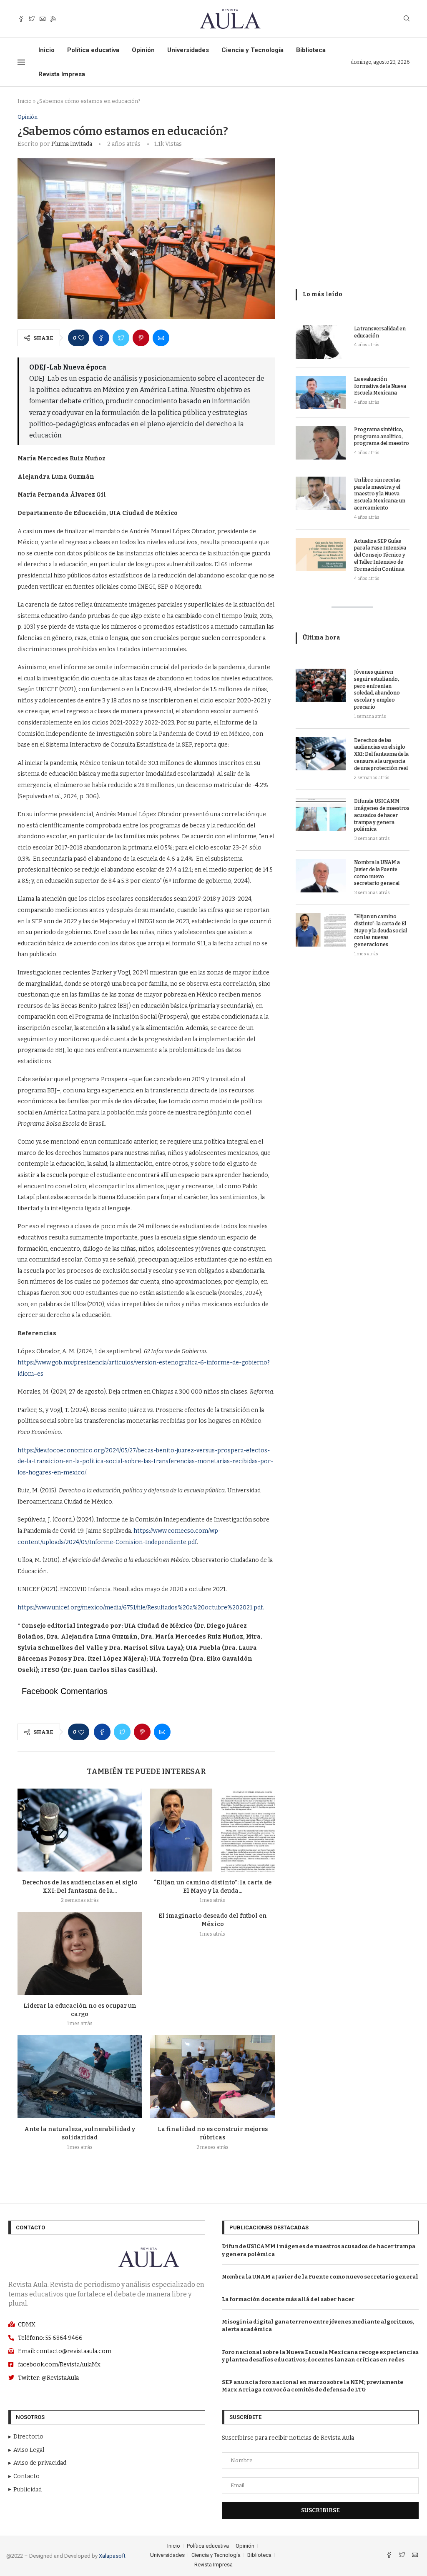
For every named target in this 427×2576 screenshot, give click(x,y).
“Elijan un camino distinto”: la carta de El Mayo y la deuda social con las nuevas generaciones (381, 931)
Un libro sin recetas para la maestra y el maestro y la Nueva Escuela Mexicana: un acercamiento (380, 494)
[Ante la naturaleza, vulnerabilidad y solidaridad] (80, 2077)
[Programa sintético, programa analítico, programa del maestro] (321, 443)
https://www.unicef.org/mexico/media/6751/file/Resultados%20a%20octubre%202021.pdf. (141, 1608)
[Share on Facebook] (101, 338)
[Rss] (53, 19)
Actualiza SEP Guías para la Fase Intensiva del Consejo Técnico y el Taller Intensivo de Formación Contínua (380, 555)
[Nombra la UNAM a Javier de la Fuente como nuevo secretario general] (321, 876)
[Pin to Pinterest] (141, 338)
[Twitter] (32, 19)
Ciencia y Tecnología (252, 50)
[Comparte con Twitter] (121, 338)
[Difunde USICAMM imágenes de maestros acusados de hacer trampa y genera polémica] (321, 815)
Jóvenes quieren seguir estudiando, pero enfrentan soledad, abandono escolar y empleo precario (377, 690)
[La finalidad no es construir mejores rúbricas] (212, 2077)
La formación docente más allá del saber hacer (288, 2299)
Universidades (188, 50)
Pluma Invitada (72, 144)
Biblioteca (311, 50)
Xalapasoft (112, 2556)
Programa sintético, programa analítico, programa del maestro (382, 437)
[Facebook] (21, 19)
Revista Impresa (62, 74)
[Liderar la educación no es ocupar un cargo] (80, 1953)
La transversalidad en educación (380, 332)
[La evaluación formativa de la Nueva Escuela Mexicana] (321, 392)
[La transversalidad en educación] (321, 342)
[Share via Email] (161, 338)
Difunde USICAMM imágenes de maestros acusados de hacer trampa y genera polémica (382, 815)
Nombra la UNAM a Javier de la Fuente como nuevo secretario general (377, 873)
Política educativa (93, 50)
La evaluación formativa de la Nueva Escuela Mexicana (380, 386)
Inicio (46, 50)
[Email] (43, 19)
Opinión (143, 50)
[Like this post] (81, 338)
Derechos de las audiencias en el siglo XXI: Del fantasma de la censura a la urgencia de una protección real (381, 754)
